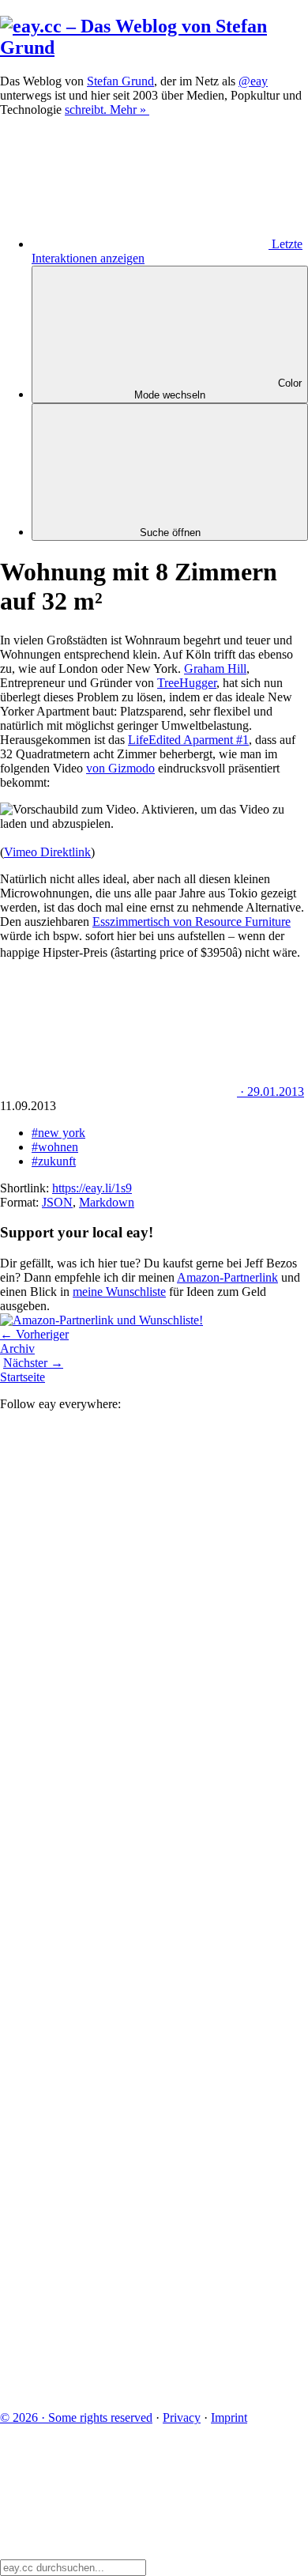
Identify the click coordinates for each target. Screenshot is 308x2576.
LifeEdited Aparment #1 (188, 740)
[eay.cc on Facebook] (118, 2147)
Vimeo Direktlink (47, 852)
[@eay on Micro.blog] (118, 1782)
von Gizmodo (120, 768)
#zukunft (54, 1161)
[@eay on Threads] (118, 1904)
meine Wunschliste (119, 1292)
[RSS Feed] (118, 2391)
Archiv (17, 1348)
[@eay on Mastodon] (118, 1538)
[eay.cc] (154, 47)
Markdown (107, 1202)
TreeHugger (187, 683)
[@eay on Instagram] (118, 2025)
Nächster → (33, 1363)
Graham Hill (215, 669)
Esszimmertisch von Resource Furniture (192, 922)
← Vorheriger (34, 1334)
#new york (58, 1133)
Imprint (229, 2417)
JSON (57, 1202)
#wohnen (55, 1147)
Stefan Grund (120, 81)
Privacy (182, 2417)
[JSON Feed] (118, 2269)
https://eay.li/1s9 (92, 1188)
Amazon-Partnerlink (227, 1277)
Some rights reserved (76, 2417)
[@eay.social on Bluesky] (118, 1660)
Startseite (23, 1377)
